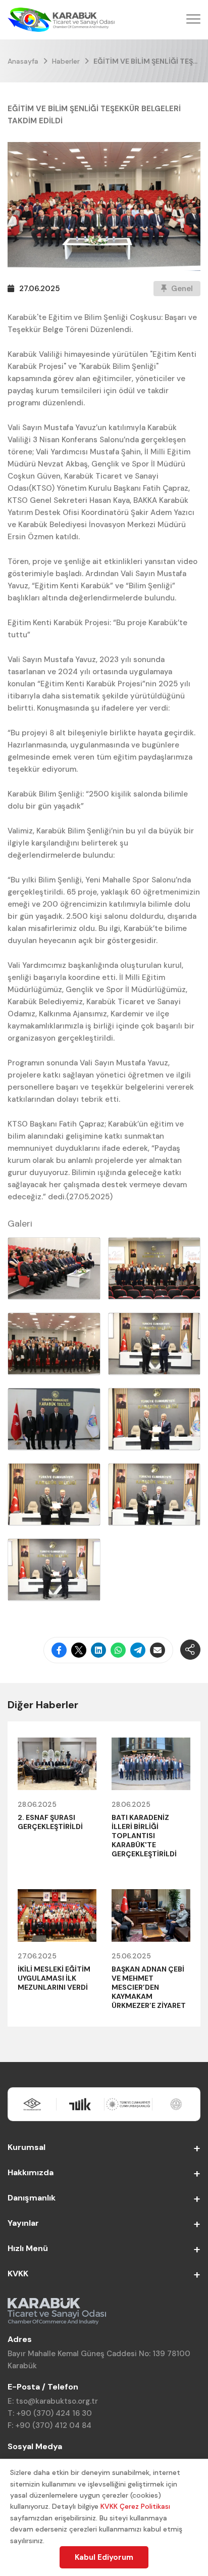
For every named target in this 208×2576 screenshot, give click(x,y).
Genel (181, 289)
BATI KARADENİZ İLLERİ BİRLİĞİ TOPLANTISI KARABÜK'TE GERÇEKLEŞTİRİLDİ (144, 1836)
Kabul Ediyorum (104, 2557)
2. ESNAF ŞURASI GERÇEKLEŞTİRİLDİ (50, 1822)
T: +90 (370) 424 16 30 (50, 2413)
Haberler (66, 61)
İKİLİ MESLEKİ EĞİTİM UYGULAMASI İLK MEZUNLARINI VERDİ (54, 1978)
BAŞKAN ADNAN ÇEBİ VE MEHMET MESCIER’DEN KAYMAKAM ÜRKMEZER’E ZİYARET (149, 1987)
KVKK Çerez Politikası (135, 2506)
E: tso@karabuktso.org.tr (53, 2401)
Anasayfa (23, 61)
